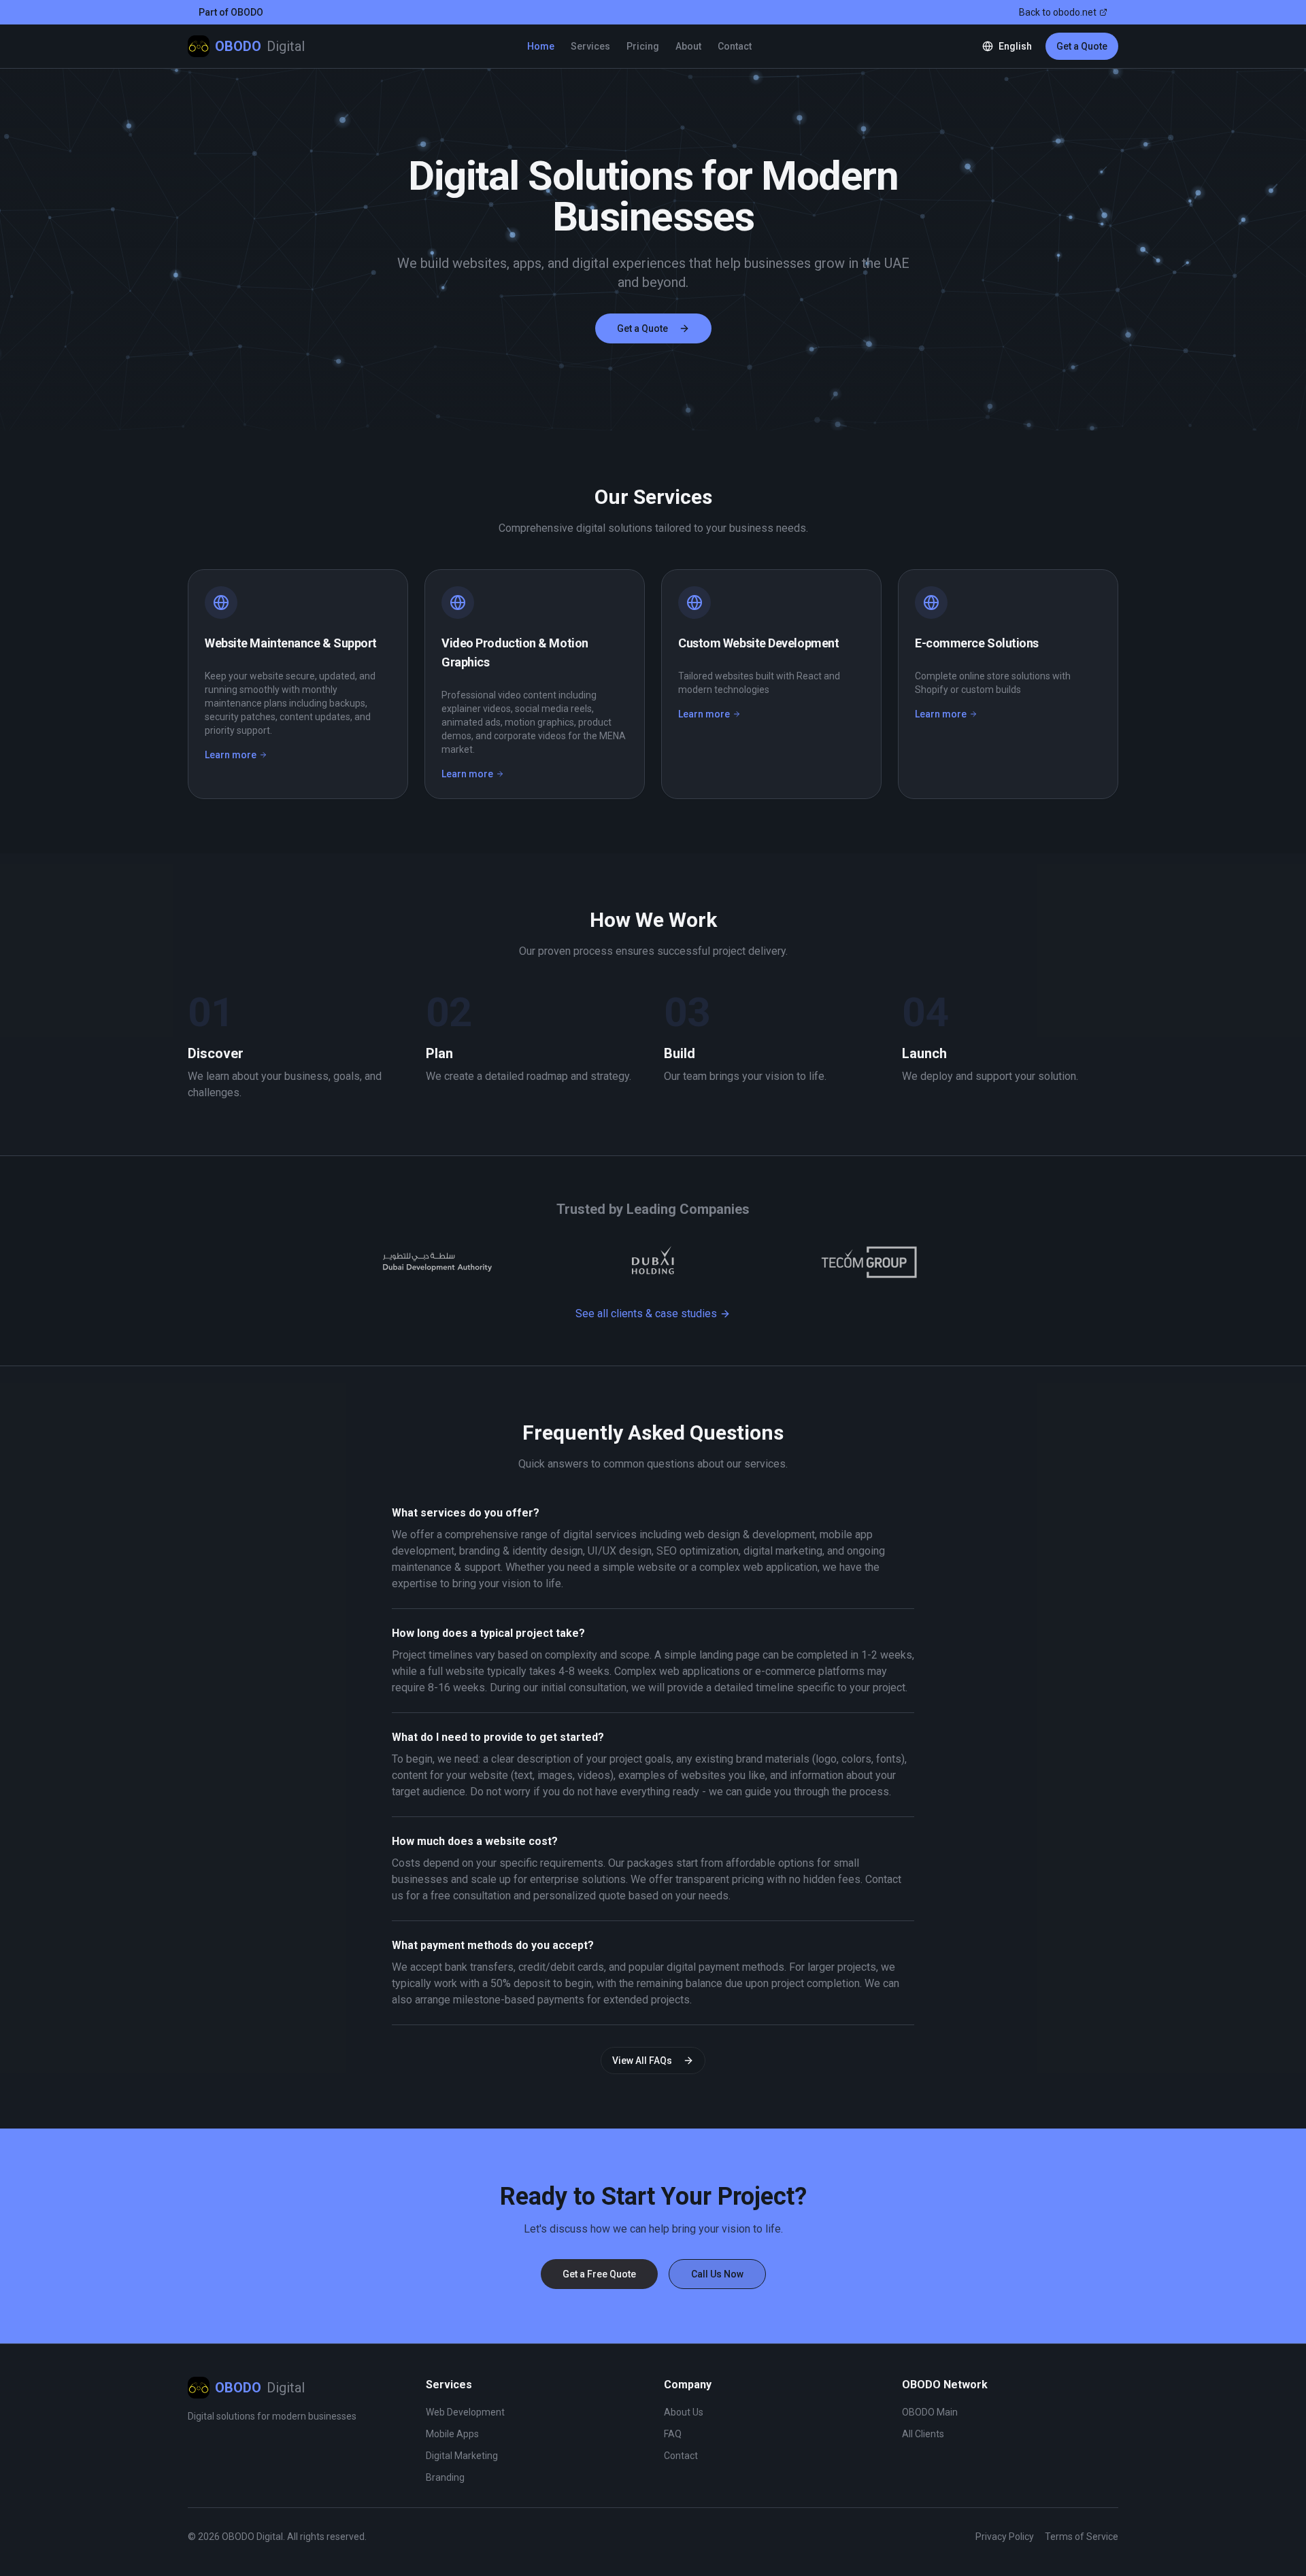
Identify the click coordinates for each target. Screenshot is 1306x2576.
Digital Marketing (462, 2456)
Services (590, 46)
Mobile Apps (452, 2434)
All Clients (923, 2434)
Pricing (643, 46)
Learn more (236, 756)
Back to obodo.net (1058, 12)
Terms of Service (1082, 2537)
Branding (445, 2477)
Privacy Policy (1005, 2537)
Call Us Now (717, 2274)
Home (541, 46)
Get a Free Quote (599, 2274)
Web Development (465, 2412)
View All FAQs (642, 2061)
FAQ (673, 2434)
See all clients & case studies (646, 1314)
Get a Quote (1082, 46)
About (688, 46)
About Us (684, 2412)
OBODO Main (930, 2412)
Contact (735, 46)
